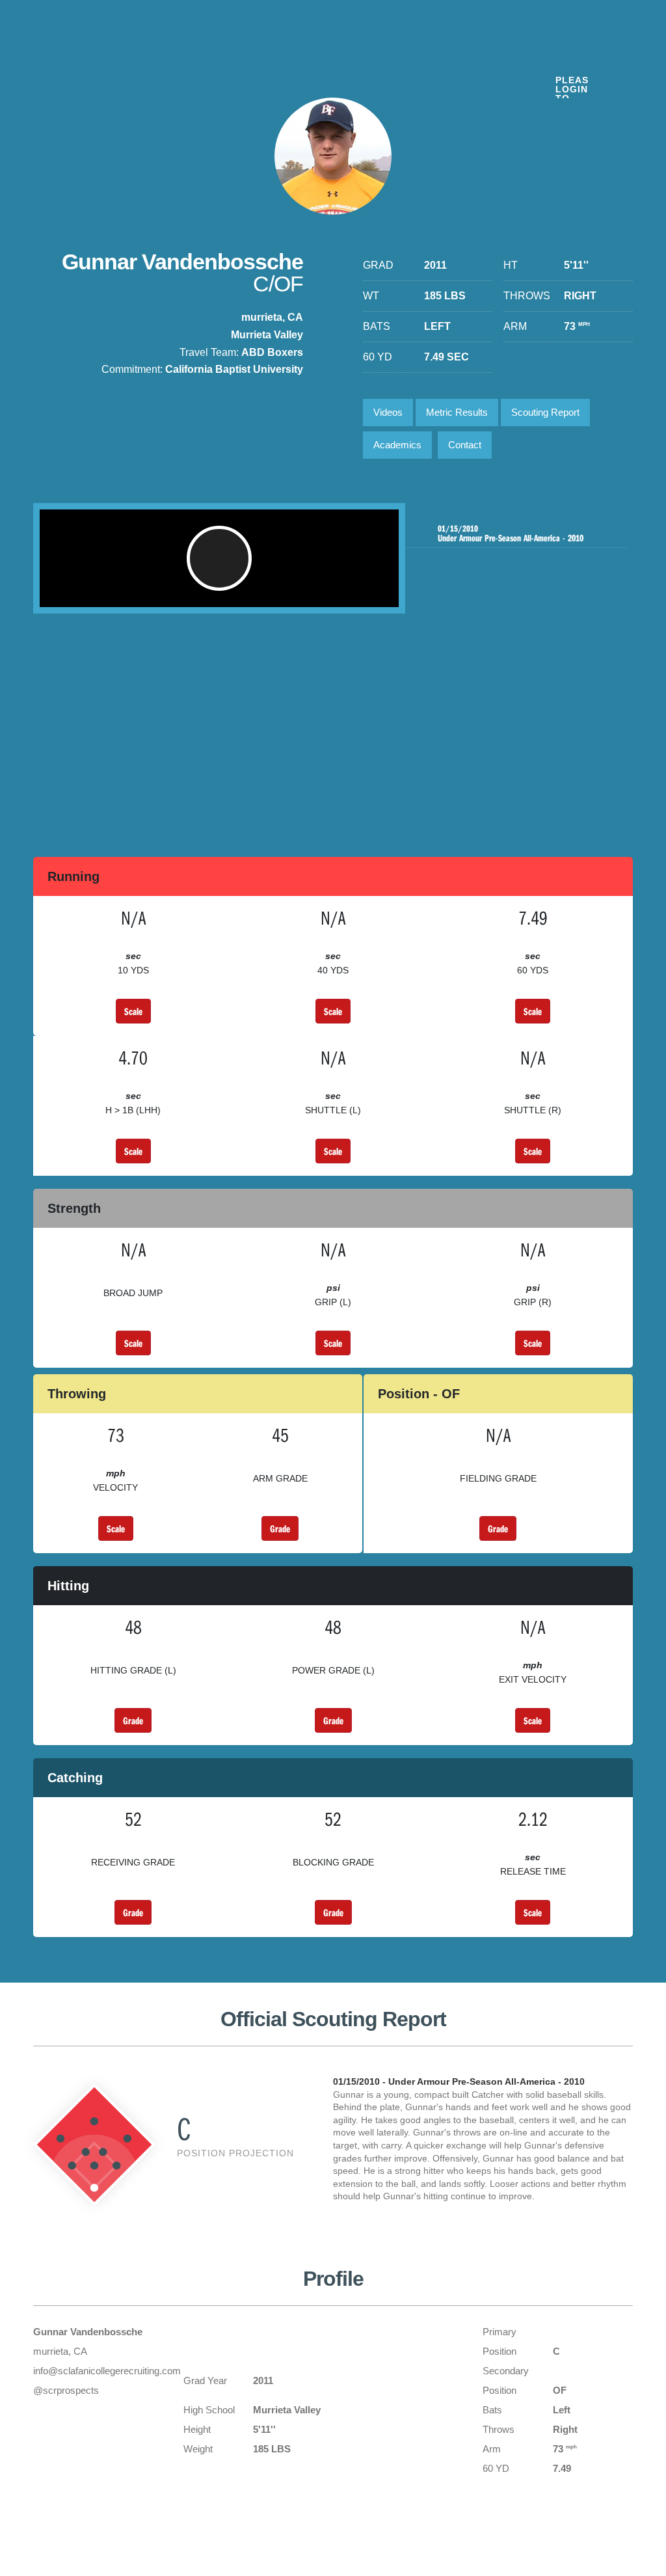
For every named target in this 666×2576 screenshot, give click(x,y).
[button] (219, 558)
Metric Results (457, 412)
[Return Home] (105, 58)
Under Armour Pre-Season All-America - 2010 (511, 534)
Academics (397, 445)
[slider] (198, 591)
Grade (280, 1528)
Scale (133, 1011)
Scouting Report (545, 412)
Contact (465, 445)
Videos (388, 412)
